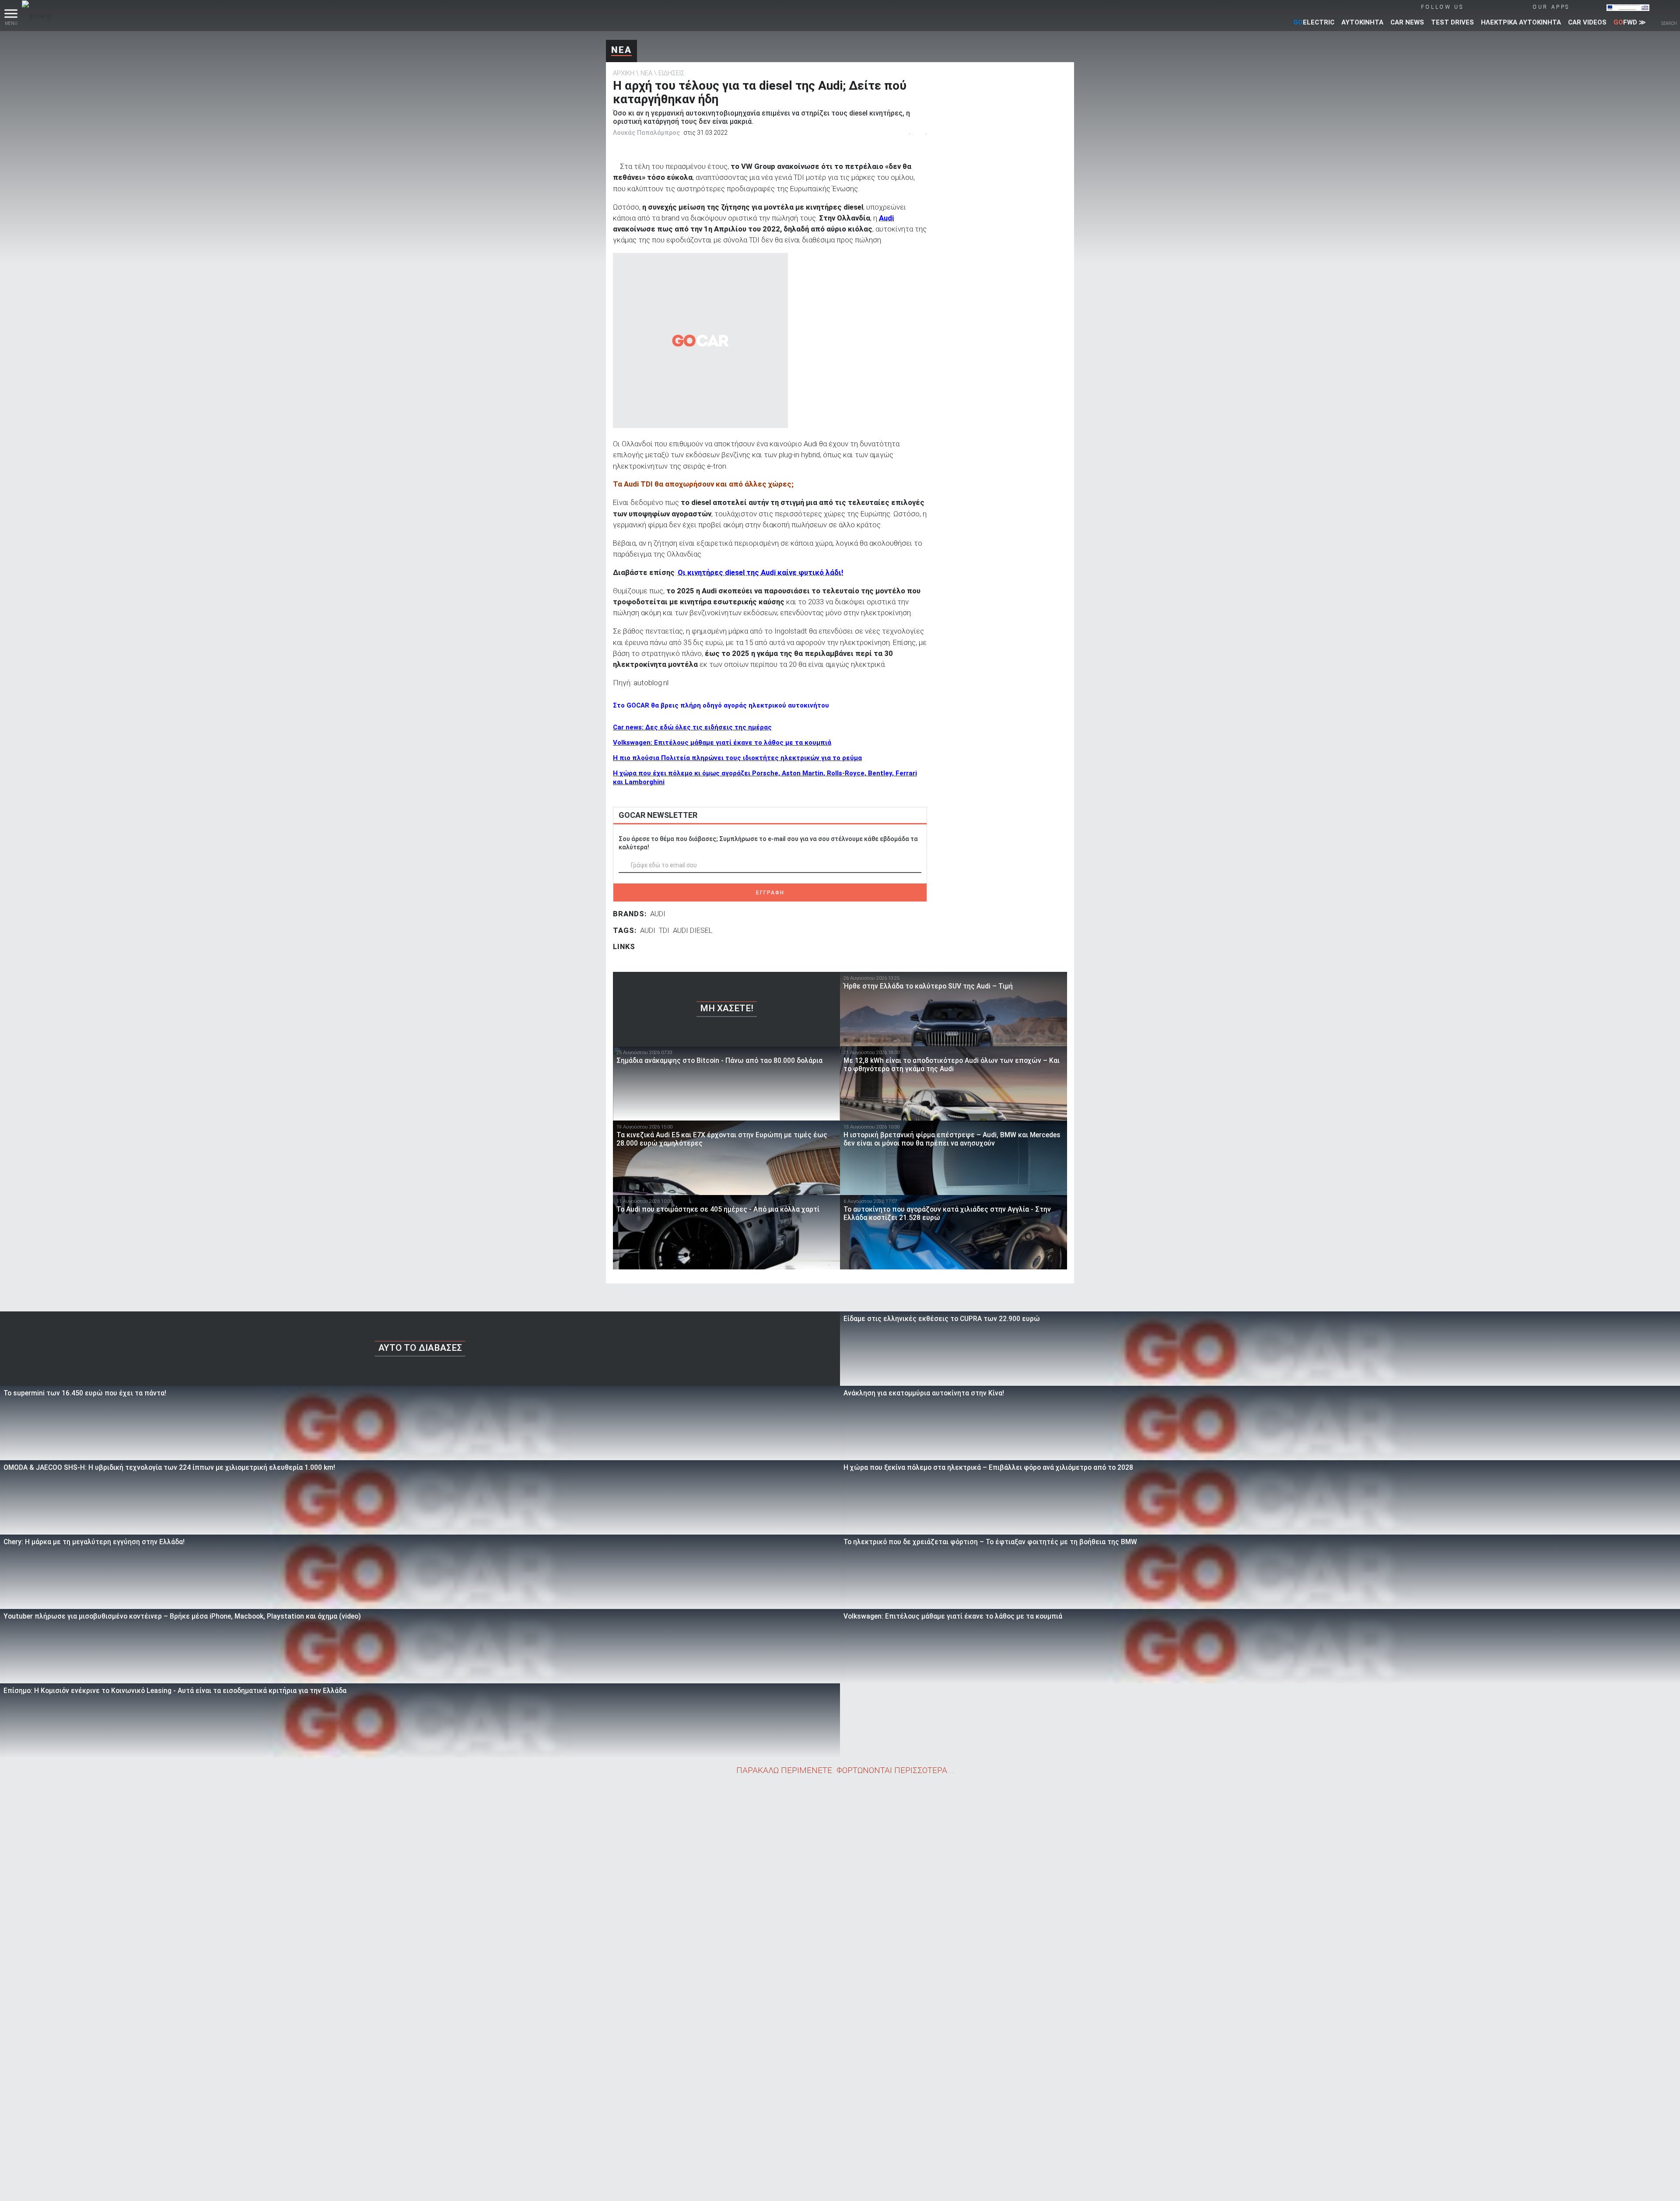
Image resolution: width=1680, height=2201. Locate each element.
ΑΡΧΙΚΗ (624, 73)
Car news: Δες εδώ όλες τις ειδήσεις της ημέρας (692, 727)
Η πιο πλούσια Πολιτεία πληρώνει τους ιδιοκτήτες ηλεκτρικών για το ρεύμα (737, 758)
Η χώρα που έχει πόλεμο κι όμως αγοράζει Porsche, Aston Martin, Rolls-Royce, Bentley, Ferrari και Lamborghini (765, 778)
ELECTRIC (1314, 22)
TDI (664, 930)
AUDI (658, 914)
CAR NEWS (1407, 22)
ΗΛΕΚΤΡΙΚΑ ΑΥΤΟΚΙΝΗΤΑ (1521, 22)
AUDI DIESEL (693, 930)
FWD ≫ (1630, 22)
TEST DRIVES (1452, 22)
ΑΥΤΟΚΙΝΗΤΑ (1362, 22)
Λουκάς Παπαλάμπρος (646, 133)
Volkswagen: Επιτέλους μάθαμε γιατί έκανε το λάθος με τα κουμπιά (722, 743)
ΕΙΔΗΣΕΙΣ (672, 73)
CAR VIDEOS (1587, 22)
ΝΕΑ (621, 50)
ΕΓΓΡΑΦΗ (770, 893)
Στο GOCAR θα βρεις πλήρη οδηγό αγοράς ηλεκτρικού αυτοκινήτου (721, 705)
